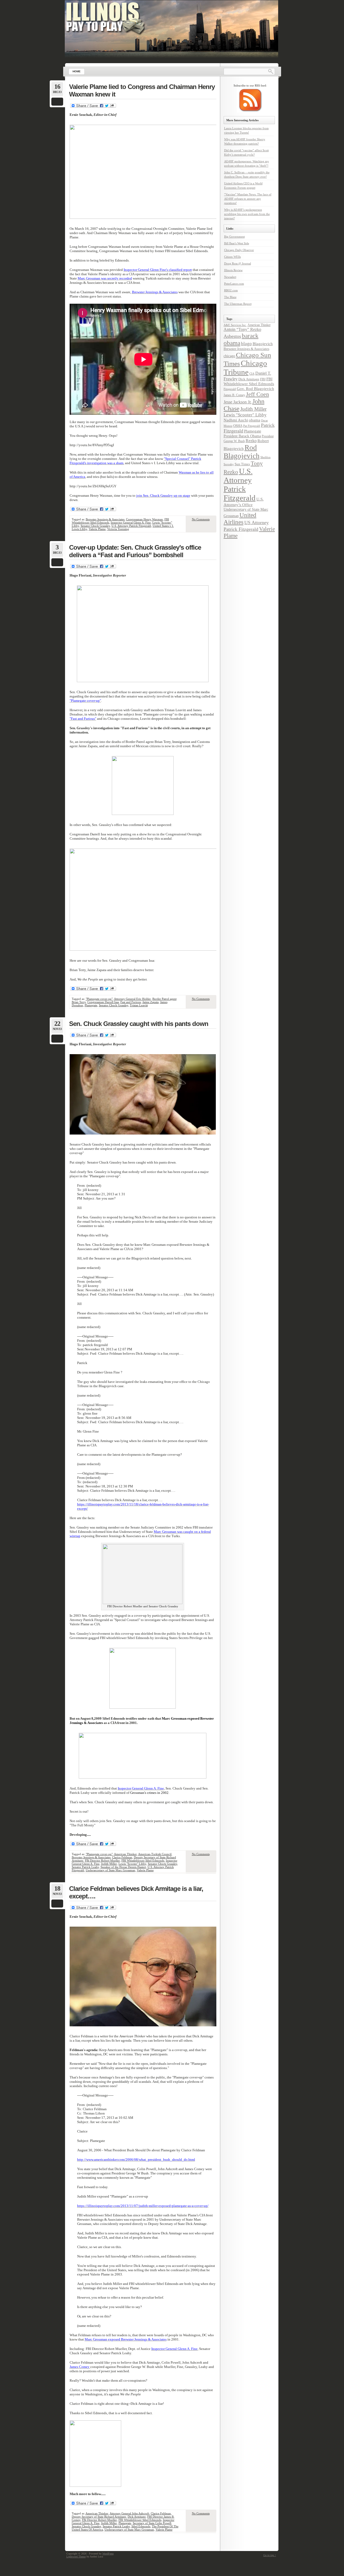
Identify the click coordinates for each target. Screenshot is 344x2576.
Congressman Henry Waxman (144, 519)
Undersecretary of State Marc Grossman (110, 1870)
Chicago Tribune (245, 368)
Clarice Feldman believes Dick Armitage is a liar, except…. (136, 1892)
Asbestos (232, 336)
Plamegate (91, 1005)
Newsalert (230, 277)
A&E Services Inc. (235, 325)
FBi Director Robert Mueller (102, 1861)
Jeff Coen (257, 394)
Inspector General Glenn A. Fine (131, 523)
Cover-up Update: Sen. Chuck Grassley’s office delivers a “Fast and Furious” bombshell (135, 551)
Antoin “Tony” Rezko (242, 330)
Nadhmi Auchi (236, 420)
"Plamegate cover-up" (99, 999)
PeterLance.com (234, 284)
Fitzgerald (230, 389)
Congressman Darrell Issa (103, 1002)
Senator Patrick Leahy (85, 1867)
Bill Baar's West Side (237, 243)
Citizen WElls (232, 257)
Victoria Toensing (118, 529)
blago (246, 344)
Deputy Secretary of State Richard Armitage (99, 2517)
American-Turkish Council (155, 1854)
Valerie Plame (97, 529)
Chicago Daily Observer (239, 250)
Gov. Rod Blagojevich (255, 389)
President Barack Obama (242, 436)
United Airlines (240, 519)
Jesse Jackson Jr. (238, 402)
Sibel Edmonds (141, 2526)
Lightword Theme (76, 2557)
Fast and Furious (131, 1002)
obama (255, 420)
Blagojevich (263, 344)
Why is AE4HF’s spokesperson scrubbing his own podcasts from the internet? (247, 214)
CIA (252, 374)
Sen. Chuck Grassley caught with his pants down (139, 1024)
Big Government (234, 237)
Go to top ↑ (270, 2555)
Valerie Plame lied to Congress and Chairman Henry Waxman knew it (142, 90)
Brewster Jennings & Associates (105, 519)
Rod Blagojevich (242, 452)
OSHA (238, 426)
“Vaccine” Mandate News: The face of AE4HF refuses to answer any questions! (248, 199)
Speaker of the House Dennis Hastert (123, 1867)
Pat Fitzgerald (252, 426)
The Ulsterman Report (238, 304)
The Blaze (230, 297)
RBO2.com (231, 290)
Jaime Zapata (150, 1002)
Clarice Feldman (122, 1857)
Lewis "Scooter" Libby (132, 1864)
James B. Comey (234, 395)
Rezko (251, 441)
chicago (229, 356)
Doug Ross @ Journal (238, 263)
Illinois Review (233, 270)
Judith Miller (109, 1864)
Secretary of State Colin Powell (152, 2523)
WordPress (108, 2554)
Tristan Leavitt (139, 1005)
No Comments (201, 519)
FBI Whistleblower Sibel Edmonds (143, 1861)
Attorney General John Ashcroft (129, 2513)
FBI (263, 379)
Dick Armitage (137, 2517)
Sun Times (242, 464)
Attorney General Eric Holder (132, 999)
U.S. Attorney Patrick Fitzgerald (131, 526)
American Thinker (125, 1854)
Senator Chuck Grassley (95, 526)
